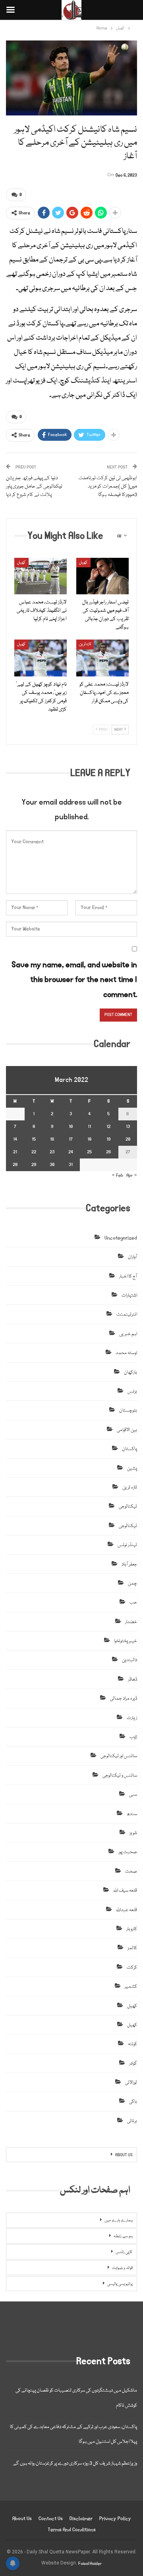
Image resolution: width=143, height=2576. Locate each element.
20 (128, 1139)
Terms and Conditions (72, 2530)
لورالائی (131, 2083)
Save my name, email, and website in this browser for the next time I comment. (74, 980)
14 (15, 1139)
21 (15, 1152)
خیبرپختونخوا (126, 1641)
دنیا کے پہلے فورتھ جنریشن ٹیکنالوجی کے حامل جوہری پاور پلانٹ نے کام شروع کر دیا (34, 486)
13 (128, 1127)
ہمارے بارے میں (119, 2221)
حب (133, 1603)
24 (71, 1152)
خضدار (131, 1622)
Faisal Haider (90, 2564)
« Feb (118, 1175)
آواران (132, 1257)
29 (34, 1165)
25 (89, 1152)
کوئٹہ (132, 2044)
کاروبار (132, 1929)
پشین (132, 1469)
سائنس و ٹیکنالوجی (120, 1776)
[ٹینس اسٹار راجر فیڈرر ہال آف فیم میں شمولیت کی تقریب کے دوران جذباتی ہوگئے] (102, 576)
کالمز (132, 1948)
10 (71, 1127)
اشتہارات (129, 1296)
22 (34, 1152)
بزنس (132, 1392)
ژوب (133, 1737)
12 (108, 1127)
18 (89, 1139)
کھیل (21, 563)
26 (109, 1152)
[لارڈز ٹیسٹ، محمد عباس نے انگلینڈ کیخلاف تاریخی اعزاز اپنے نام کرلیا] (41, 576)
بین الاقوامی (127, 1430)
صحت (131, 1872)
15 (34, 1139)
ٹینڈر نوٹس (127, 1545)
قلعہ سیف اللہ (125, 1891)
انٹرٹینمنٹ (127, 1315)
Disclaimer (81, 2519)
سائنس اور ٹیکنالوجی (119, 1756)
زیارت (132, 1718)
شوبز (133, 1833)
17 (71, 1139)
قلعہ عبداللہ (127, 1910)
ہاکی (133, 2102)
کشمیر (131, 1987)
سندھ (132, 1814)
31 (71, 1165)
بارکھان (130, 1373)
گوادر (133, 2064)
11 (89, 1127)
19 (108, 1139)
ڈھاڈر (132, 1680)
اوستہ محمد (126, 1353)
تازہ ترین (85, 644)
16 (52, 1139)
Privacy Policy (115, 2519)
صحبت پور (128, 1852)
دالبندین (129, 1660)
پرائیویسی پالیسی (120, 2284)
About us (22, 2519)
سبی (133, 1795)
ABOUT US (124, 2155)
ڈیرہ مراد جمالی (124, 1699)
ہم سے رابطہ (123, 2236)
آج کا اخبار (128, 1276)
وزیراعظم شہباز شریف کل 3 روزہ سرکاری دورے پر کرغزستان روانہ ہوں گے (75, 2464)
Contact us (51, 2519)
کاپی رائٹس (124, 2252)
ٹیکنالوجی (128, 1507)
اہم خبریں (128, 1334)
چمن (132, 1584)
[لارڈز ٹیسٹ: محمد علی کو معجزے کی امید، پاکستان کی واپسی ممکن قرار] (102, 658)
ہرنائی (132, 2121)
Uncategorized (121, 1238)
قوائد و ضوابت (122, 2268)
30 (52, 1165)
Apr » (132, 1175)
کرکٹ (132, 1968)
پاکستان (129, 1449)
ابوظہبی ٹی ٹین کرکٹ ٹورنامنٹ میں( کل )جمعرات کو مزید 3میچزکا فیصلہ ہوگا (108, 486)
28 (15, 1165)
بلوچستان (128, 1411)
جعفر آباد (129, 1565)
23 (52, 1152)
